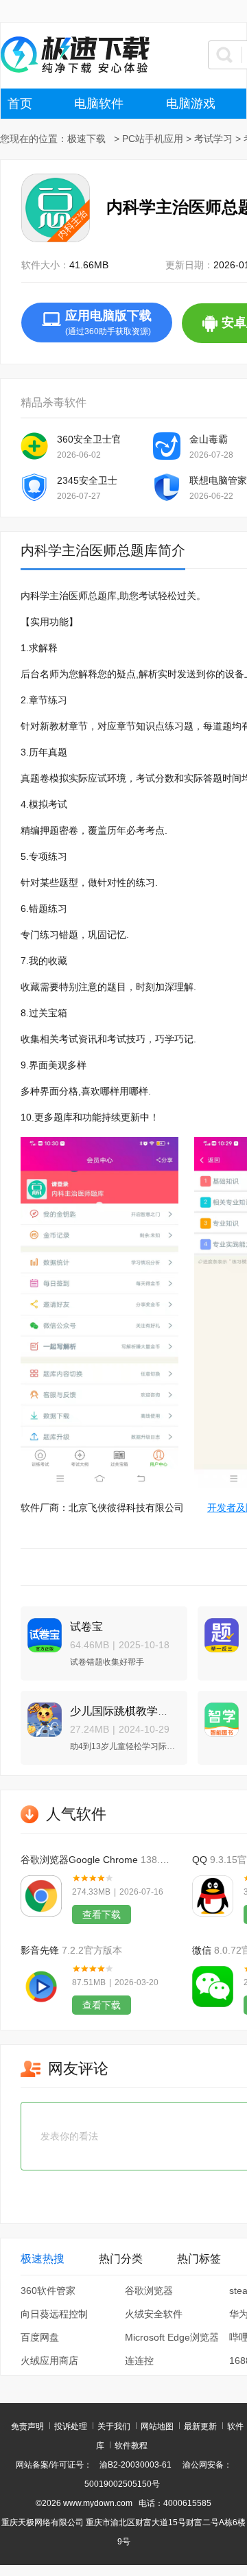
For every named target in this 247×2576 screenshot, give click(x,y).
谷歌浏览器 (149, 2291)
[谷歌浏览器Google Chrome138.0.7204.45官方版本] (41, 1896)
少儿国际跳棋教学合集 (125, 1711)
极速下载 (86, 139)
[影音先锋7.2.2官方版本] (41, 1987)
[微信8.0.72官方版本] (213, 1987)
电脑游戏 (191, 104)
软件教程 (131, 2446)
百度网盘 (40, 2337)
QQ (200, 1860)
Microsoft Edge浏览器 (172, 2337)
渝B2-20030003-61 (136, 2465)
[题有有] (218, 1629)
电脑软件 (99, 104)
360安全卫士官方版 (89, 439)
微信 (202, 1950)
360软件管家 (48, 2291)
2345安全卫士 (87, 480)
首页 (20, 104)
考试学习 (213, 139)
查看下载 (102, 1915)
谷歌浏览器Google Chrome (79, 1860)
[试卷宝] (41, 1629)
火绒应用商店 (49, 2361)
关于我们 (114, 2426)
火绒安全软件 (154, 2314)
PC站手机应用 (153, 139)
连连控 (139, 2361)
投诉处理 (71, 2426)
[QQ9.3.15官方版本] (213, 1896)
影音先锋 (40, 1950)
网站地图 (157, 2426)
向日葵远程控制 (54, 2314)
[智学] (218, 1714)
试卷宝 (86, 1627)
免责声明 (27, 2426)
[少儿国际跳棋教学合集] (41, 1714)
